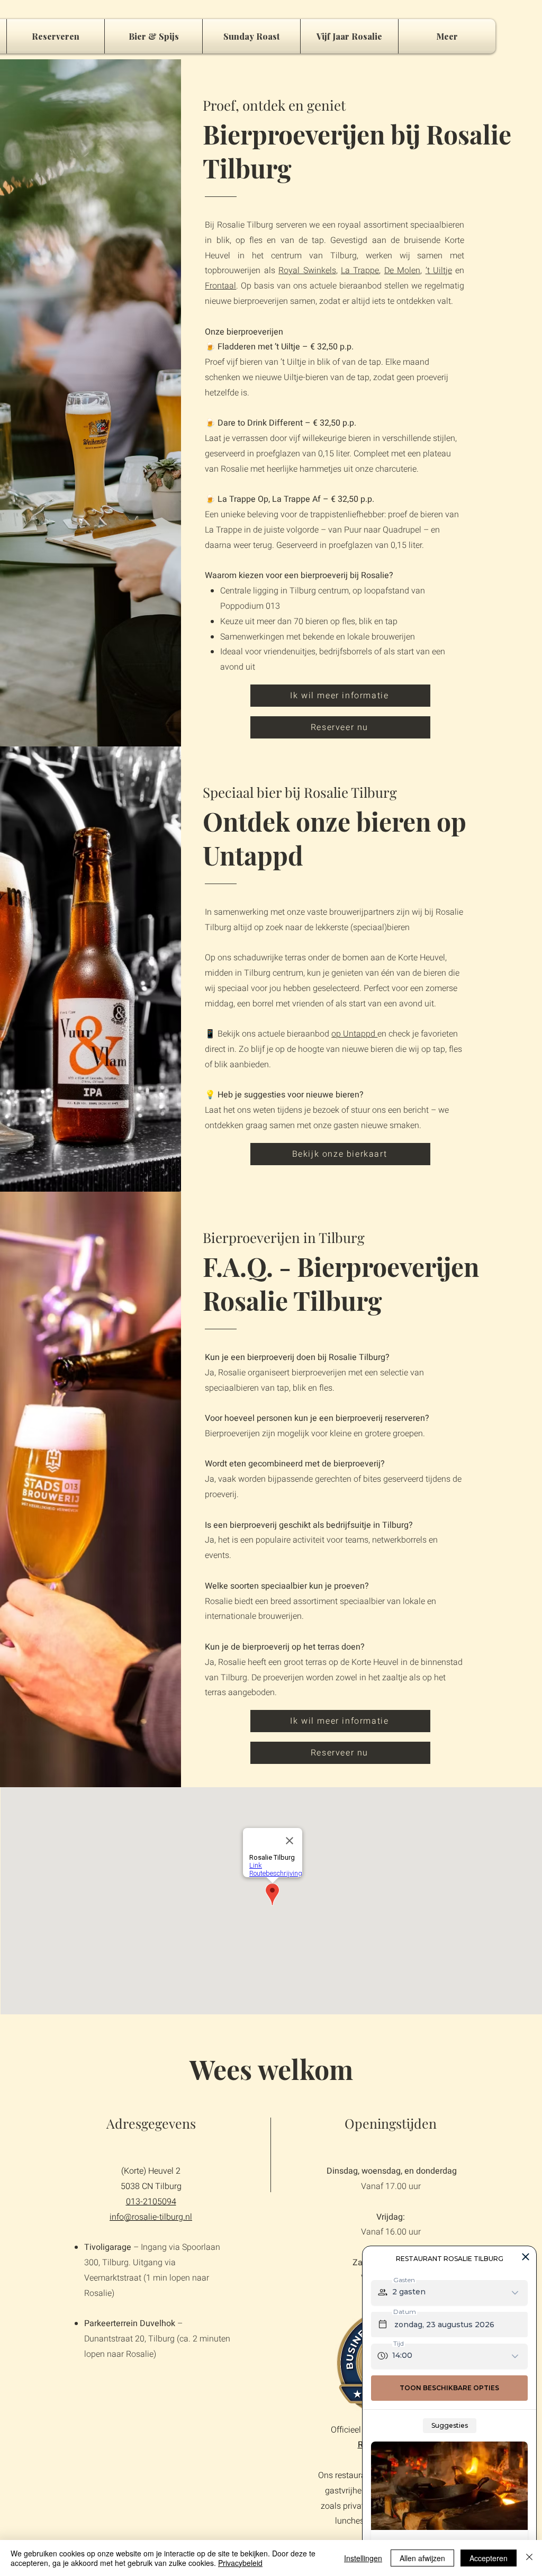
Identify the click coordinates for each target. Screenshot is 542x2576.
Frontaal (220, 286)
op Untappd (354, 1034)
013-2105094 (151, 2202)
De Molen (402, 271)
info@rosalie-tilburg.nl (151, 2217)
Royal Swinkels (307, 271)
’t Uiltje (439, 271)
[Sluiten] (529, 2558)
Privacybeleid (240, 2563)
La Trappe (360, 271)
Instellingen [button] (363, 2558)
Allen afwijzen (422, 2558)
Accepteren (489, 2558)
